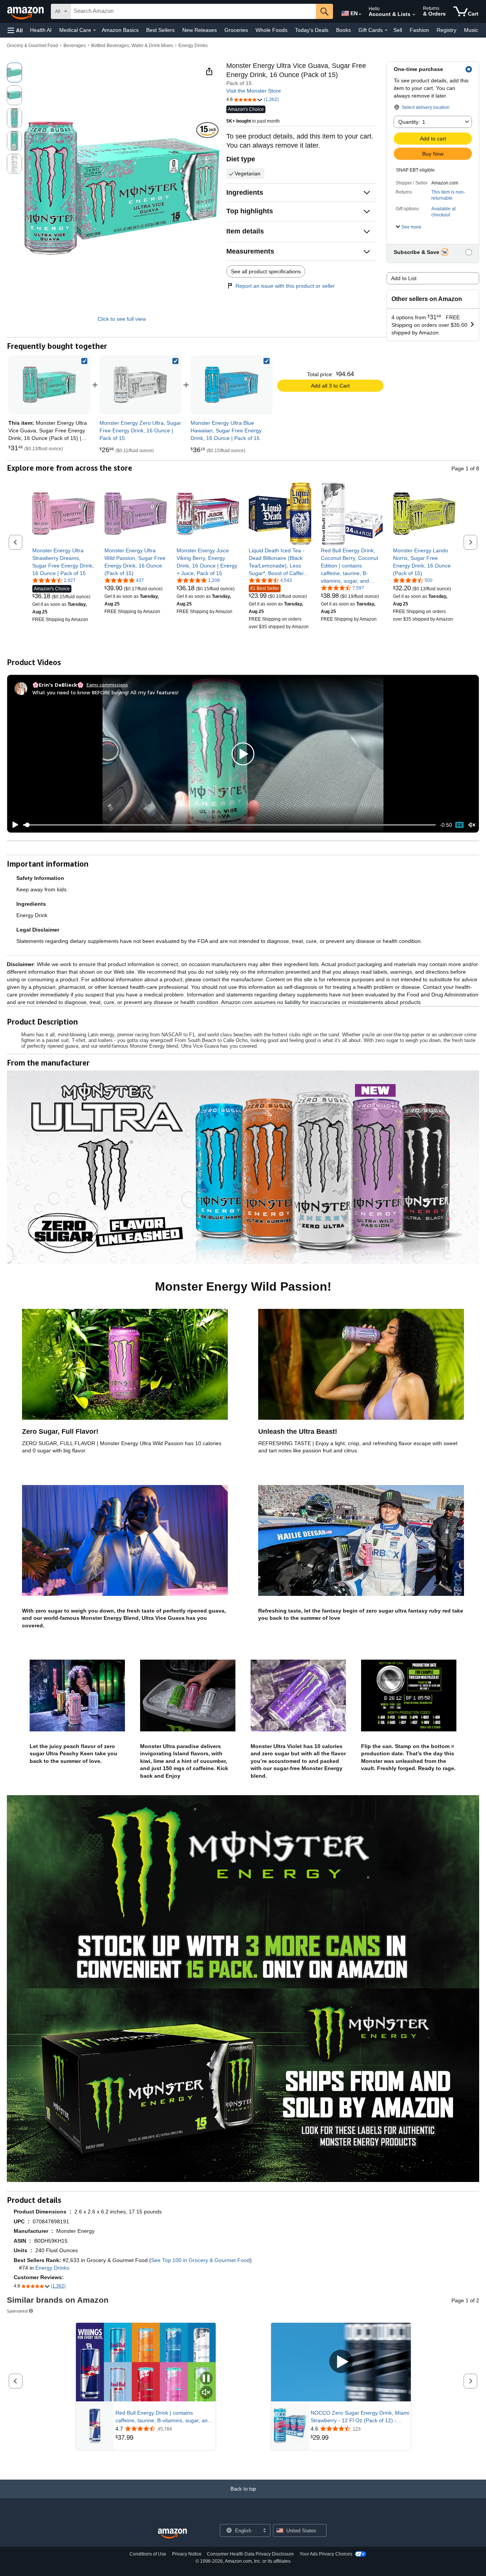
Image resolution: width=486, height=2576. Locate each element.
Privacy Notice (187, 2554)
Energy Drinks (193, 46)
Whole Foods (271, 30)
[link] (140, 385)
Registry (447, 30)
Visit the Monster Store (254, 91)
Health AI (41, 30)
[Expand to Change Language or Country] (360, 14)
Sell (398, 30)
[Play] (13, 825)
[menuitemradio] (459, 825)
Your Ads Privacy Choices (326, 2554)
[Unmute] (472, 825)
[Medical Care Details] (95, 30)
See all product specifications (266, 271)
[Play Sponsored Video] (341, 2362)
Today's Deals (312, 30)
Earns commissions (107, 685)
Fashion (419, 30)
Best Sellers (160, 30)
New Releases (200, 30)
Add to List (404, 278)
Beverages (75, 46)
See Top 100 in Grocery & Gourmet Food (200, 2260)
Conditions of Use (148, 2554)
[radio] (14, 73)
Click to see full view (122, 319)
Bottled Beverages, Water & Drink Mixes (132, 46)
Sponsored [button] (17, 2311)
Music (471, 30)
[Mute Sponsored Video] (206, 2393)
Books (343, 30)
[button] (15, 30)
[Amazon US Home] (172, 2534)
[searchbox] (193, 11)
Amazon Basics (120, 30)
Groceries (236, 30)
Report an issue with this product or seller (285, 286)
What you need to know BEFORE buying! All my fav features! (105, 692)
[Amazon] (26, 11)
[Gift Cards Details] (386, 30)
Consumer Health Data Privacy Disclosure (250, 2554)
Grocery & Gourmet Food (32, 46)
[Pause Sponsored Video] (206, 2379)
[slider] (230, 825)
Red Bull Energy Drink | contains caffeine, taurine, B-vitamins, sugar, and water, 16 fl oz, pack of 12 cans (163, 2417)
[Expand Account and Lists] (414, 15)
